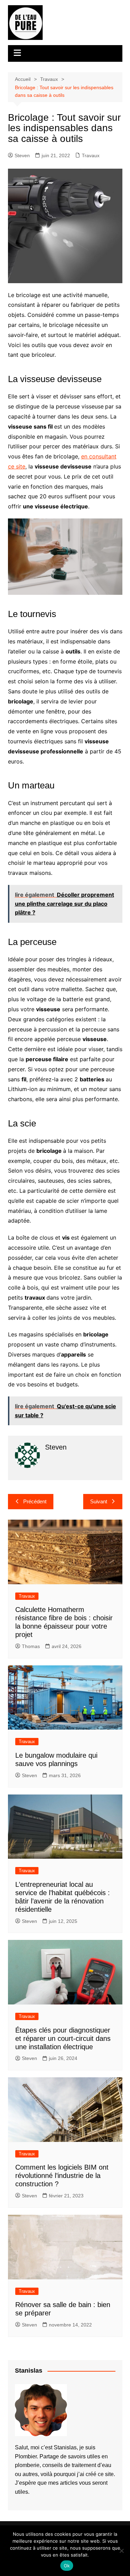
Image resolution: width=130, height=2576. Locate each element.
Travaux (91, 155)
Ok (67, 2566)
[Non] (121, 2551)
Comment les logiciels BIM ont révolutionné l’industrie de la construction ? (62, 2176)
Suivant (99, 1501)
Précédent (35, 1501)
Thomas (31, 1646)
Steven (22, 155)
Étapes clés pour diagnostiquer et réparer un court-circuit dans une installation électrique (63, 2038)
